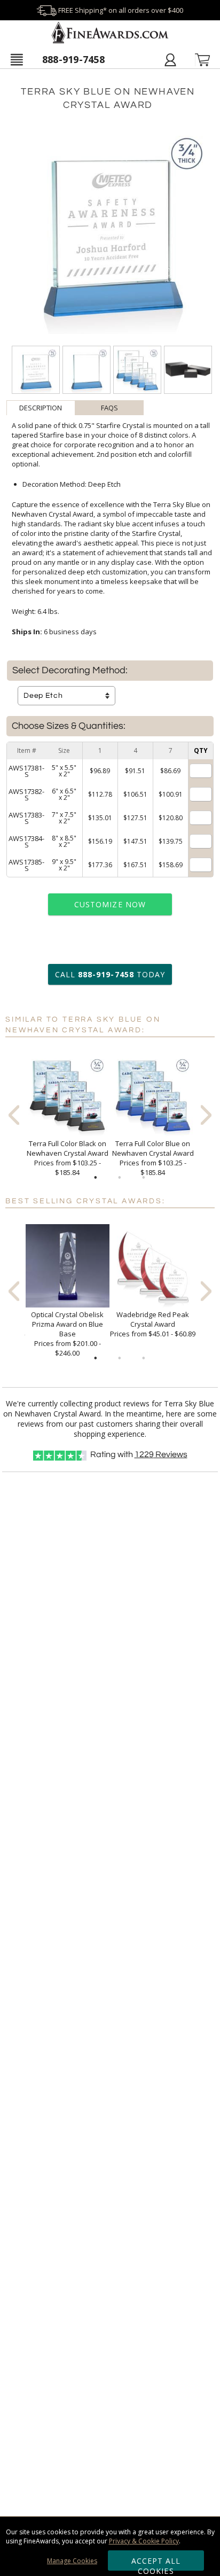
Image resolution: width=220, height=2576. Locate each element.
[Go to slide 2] (120, 1178)
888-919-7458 (73, 59)
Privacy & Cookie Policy (144, 2541)
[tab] (41, 408)
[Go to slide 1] (96, 1178)
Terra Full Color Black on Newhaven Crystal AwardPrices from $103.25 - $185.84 (68, 1158)
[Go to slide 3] (144, 1178)
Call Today (110, 974)
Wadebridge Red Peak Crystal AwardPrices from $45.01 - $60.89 (153, 1324)
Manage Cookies (72, 2561)
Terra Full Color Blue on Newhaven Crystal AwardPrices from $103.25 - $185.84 (153, 1158)
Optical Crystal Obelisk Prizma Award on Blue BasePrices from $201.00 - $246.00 (67, 1334)
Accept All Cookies (156, 2563)
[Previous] (14, 1115)
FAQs (109, 408)
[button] (17, 59)
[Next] (206, 1115)
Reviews (161, 1454)
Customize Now (110, 904)
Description (41, 408)
